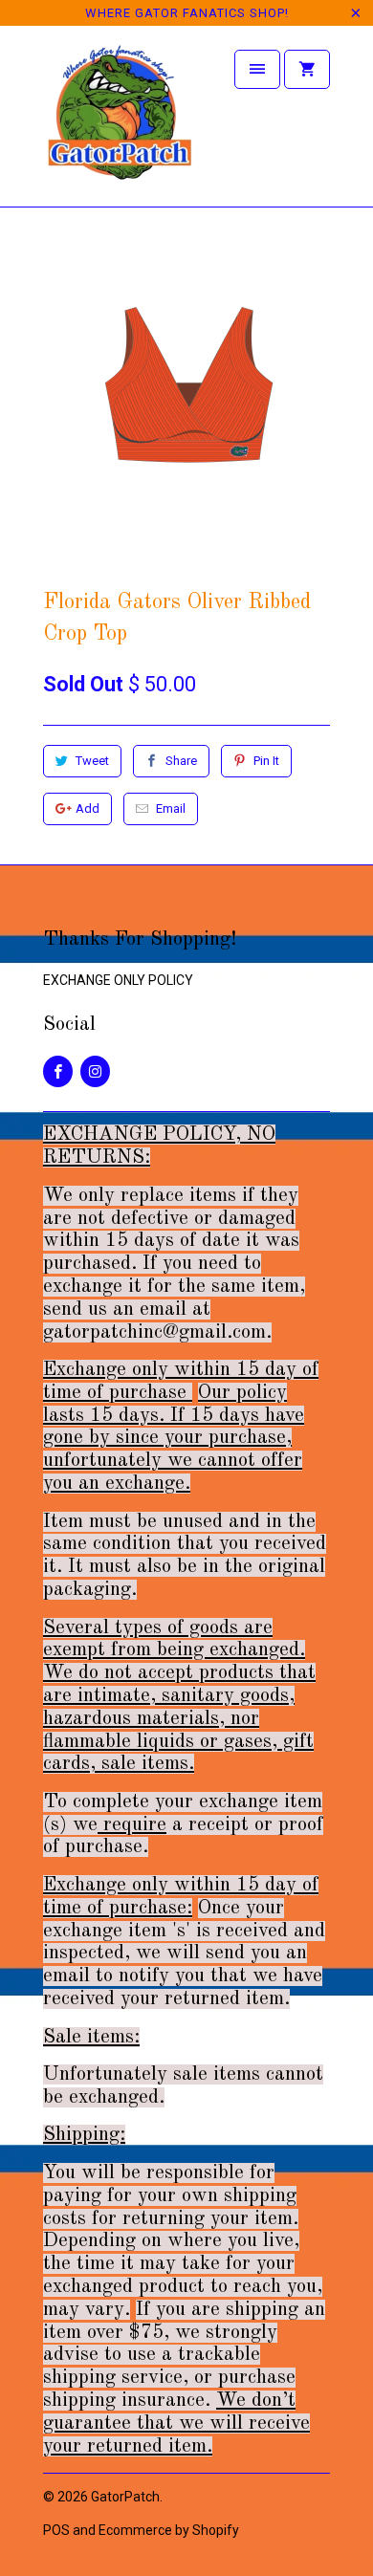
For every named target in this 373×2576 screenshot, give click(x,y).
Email (171, 808)
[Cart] (307, 69)
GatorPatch (125, 2497)
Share (181, 761)
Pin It (266, 761)
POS (56, 2530)
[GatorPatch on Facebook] (58, 1071)
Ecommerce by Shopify (169, 2530)
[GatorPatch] (120, 123)
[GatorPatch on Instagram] (95, 1071)
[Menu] (257, 69)
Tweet (92, 761)
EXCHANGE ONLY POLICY (118, 980)
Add (88, 808)
